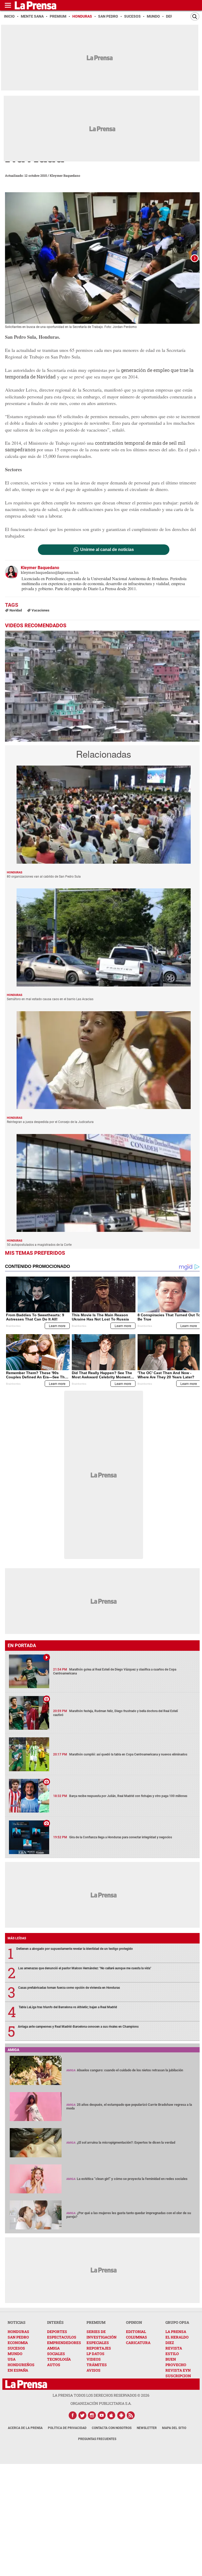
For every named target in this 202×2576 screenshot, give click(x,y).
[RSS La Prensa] (131, 2415)
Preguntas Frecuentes (97, 2439)
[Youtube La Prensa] (102, 2415)
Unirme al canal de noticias (107, 550)
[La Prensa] (26, 2384)
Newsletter (147, 2428)
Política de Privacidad (67, 2428)
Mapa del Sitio (174, 2428)
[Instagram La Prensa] (92, 2415)
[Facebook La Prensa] (73, 2415)
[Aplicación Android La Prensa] (121, 2415)
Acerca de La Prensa (25, 2428)
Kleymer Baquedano (65, 175)
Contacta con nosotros (112, 2428)
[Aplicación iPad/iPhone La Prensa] (112, 2415)
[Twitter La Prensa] (82, 2415)
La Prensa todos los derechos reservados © (101, 2395)
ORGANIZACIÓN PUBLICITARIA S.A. (101, 2403)
